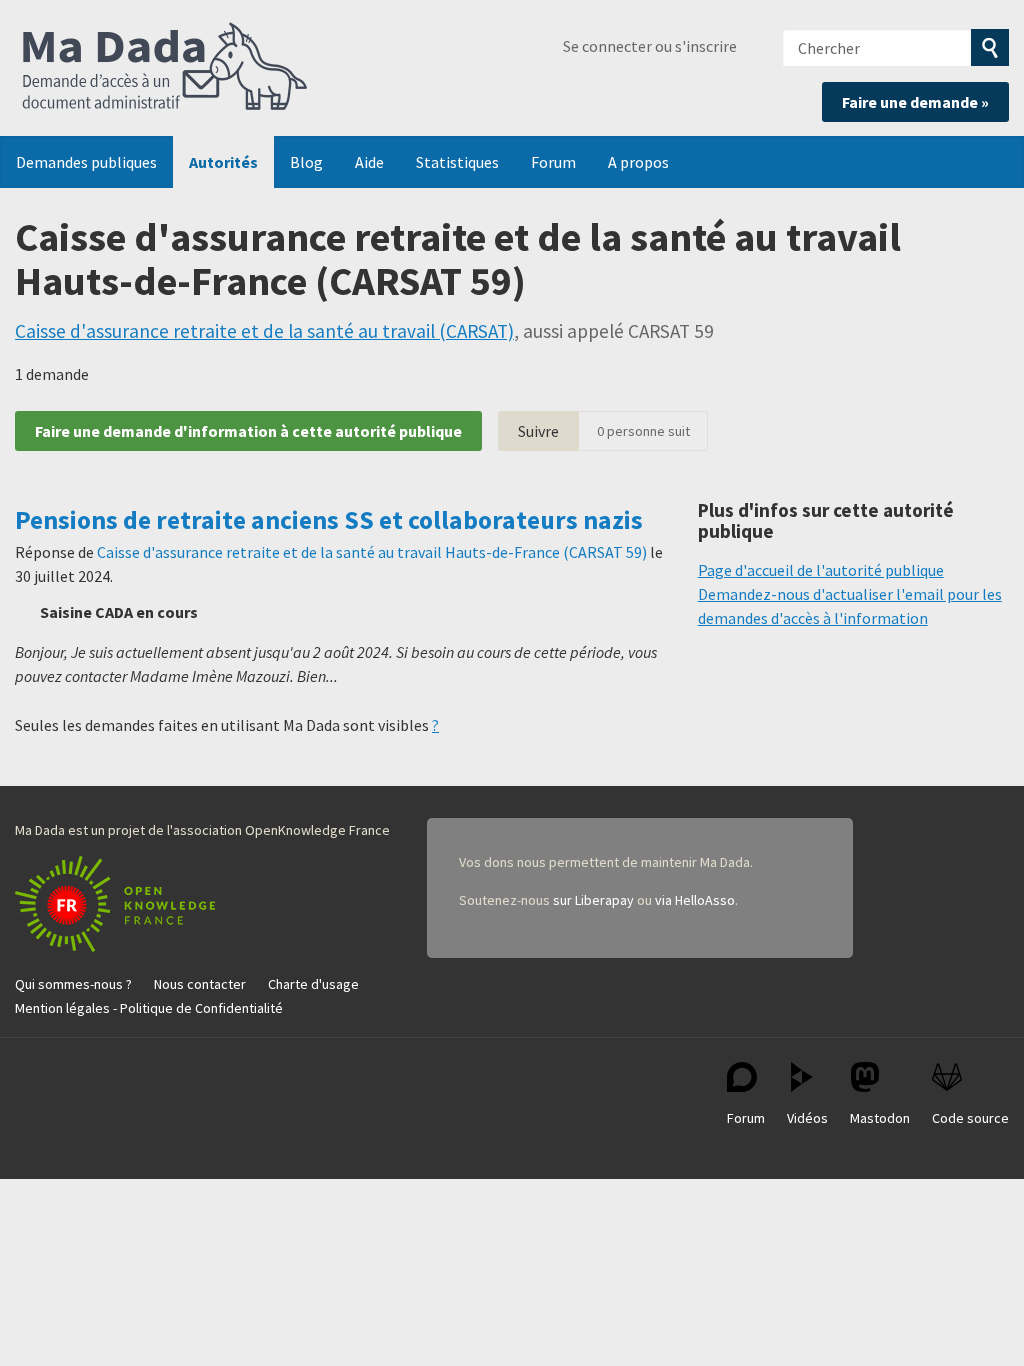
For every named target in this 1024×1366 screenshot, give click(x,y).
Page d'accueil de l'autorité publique (821, 570)
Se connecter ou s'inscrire (650, 46)
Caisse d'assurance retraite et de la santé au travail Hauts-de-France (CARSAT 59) (372, 552)
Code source (970, 1118)
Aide (369, 162)
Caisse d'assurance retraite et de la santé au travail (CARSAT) (264, 331)
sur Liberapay (593, 900)
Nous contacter (200, 984)
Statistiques (457, 162)
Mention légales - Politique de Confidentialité (149, 1008)
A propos (638, 162)
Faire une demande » (915, 102)
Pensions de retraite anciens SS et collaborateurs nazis (329, 520)
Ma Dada (165, 68)
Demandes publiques (86, 162)
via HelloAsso (695, 900)
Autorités (223, 162)
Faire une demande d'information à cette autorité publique (248, 431)
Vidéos (807, 1118)
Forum (553, 162)
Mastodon (880, 1118)
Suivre (538, 431)
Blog (306, 162)
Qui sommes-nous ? (73, 984)
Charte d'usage (313, 984)
